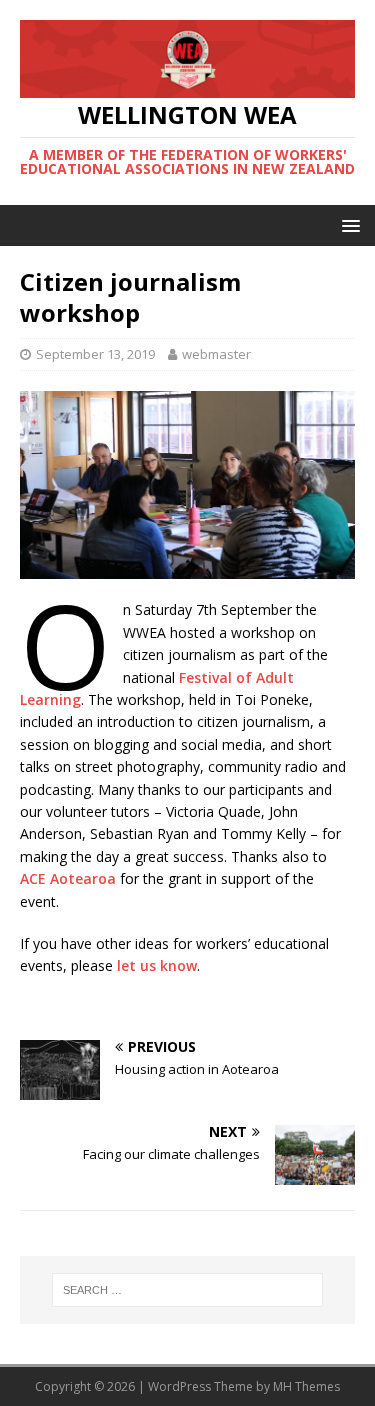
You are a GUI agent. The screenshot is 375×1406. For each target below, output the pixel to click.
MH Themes (306, 1386)
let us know (157, 965)
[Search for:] (188, 1290)
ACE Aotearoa (68, 878)
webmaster (216, 354)
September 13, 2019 (95, 354)
